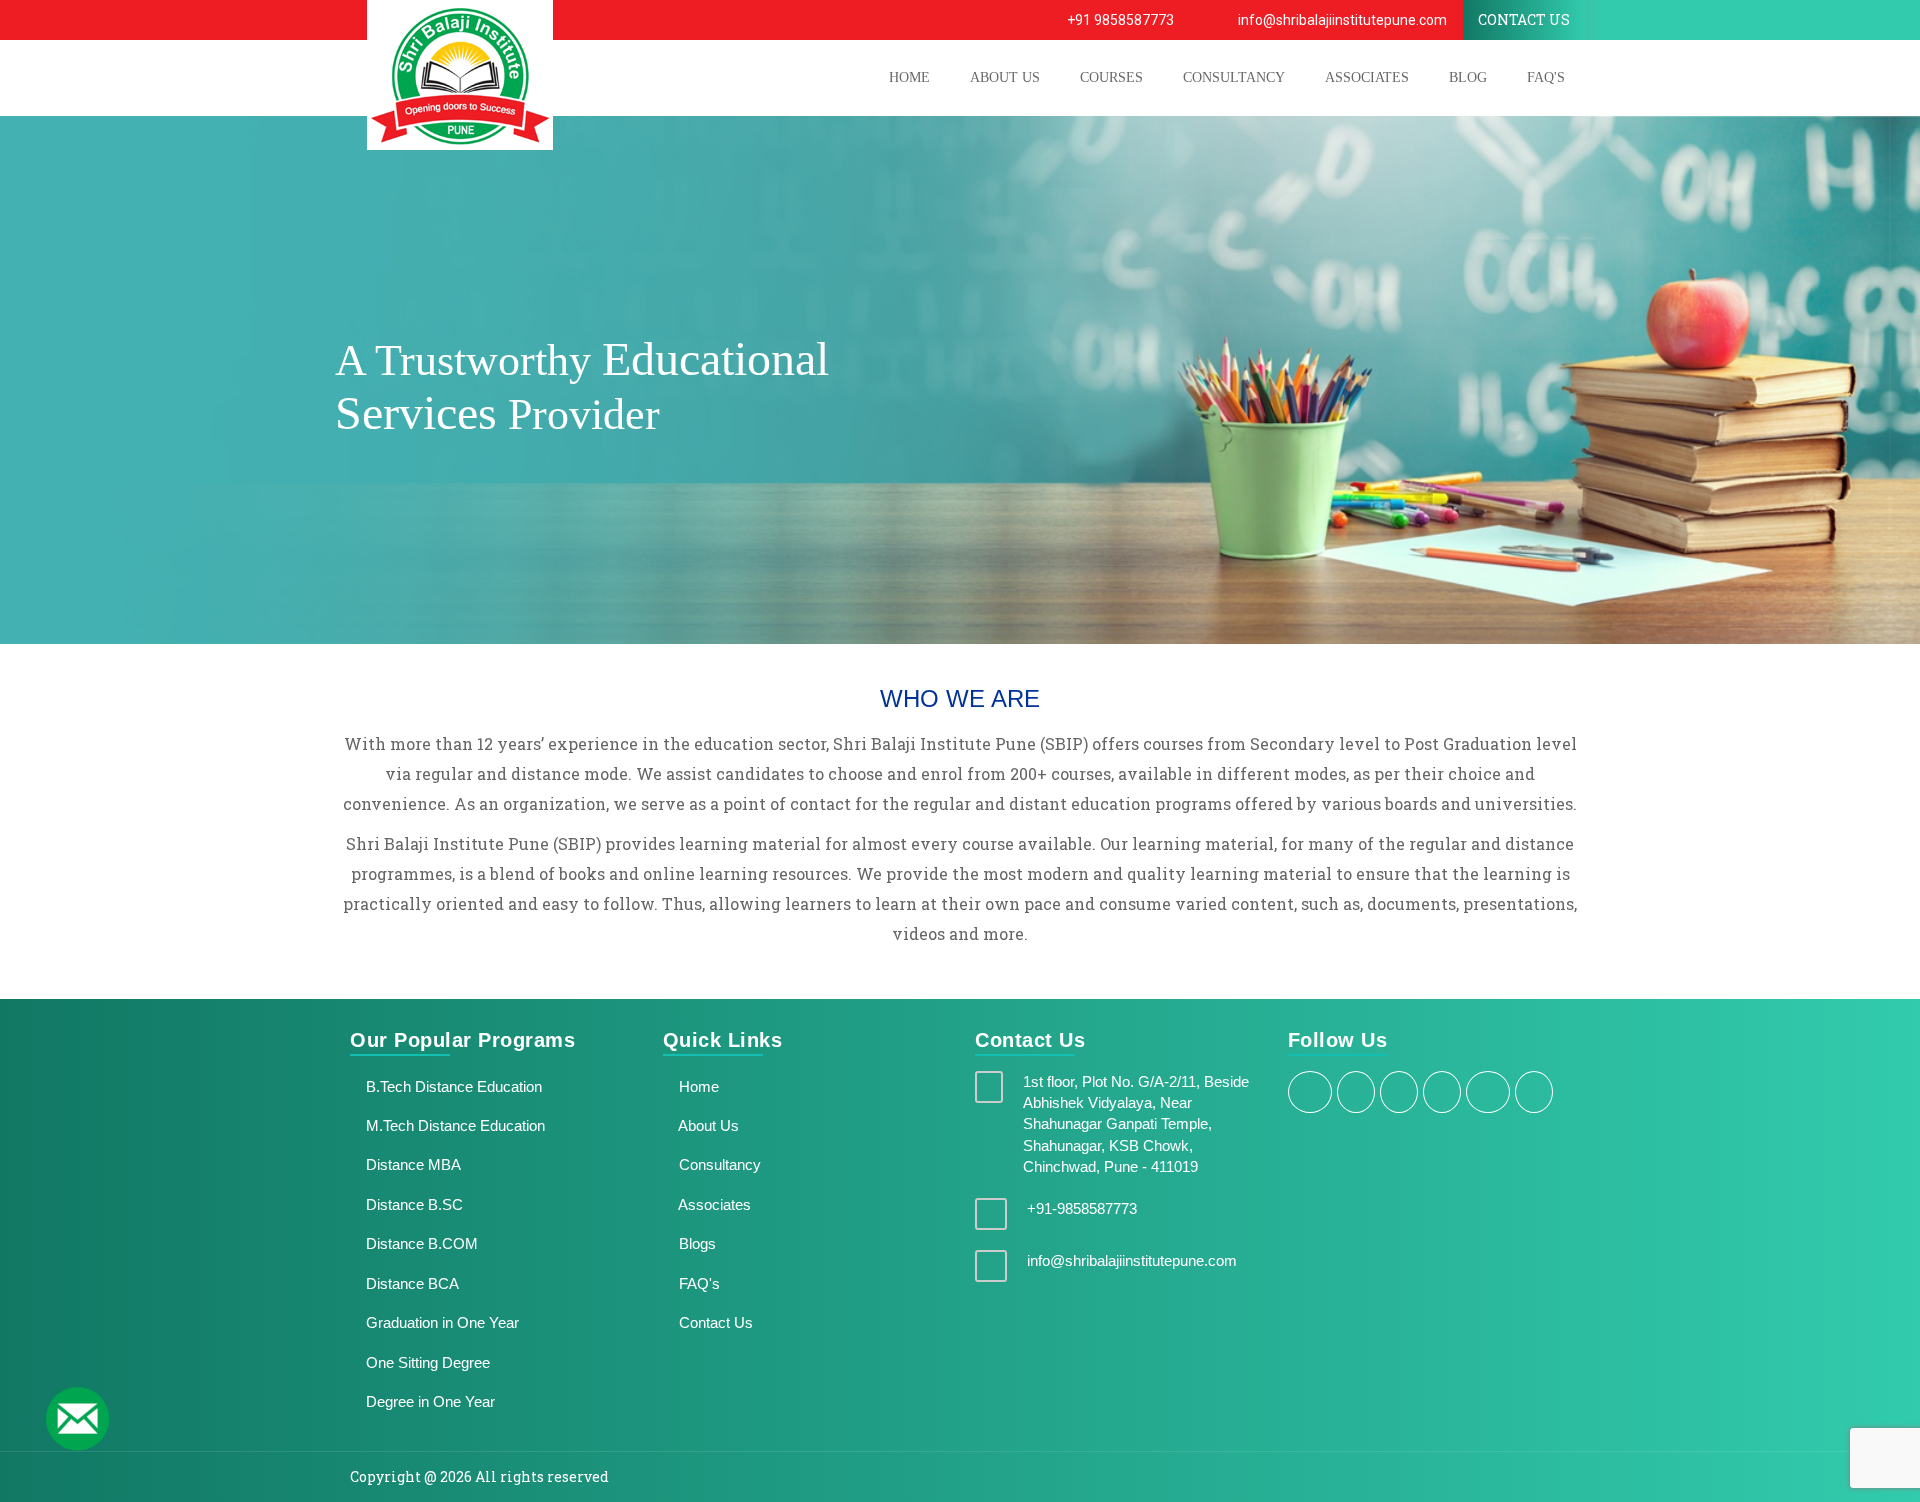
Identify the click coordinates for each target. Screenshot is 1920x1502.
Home (697, 1086)
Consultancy (1234, 77)
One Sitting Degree (426, 1362)
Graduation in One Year (440, 1322)
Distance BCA (410, 1283)
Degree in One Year (428, 1401)
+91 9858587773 (1119, 20)
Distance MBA (411, 1164)
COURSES (1111, 77)
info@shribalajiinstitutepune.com (1341, 20)
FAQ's (1546, 77)
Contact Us (714, 1322)
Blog (1468, 77)
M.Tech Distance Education (453, 1125)
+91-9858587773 (1082, 1208)
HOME (909, 77)
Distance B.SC (412, 1204)
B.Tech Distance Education (452, 1086)
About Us (707, 1125)
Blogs (695, 1243)
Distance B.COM (420, 1243)
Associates (1367, 77)
